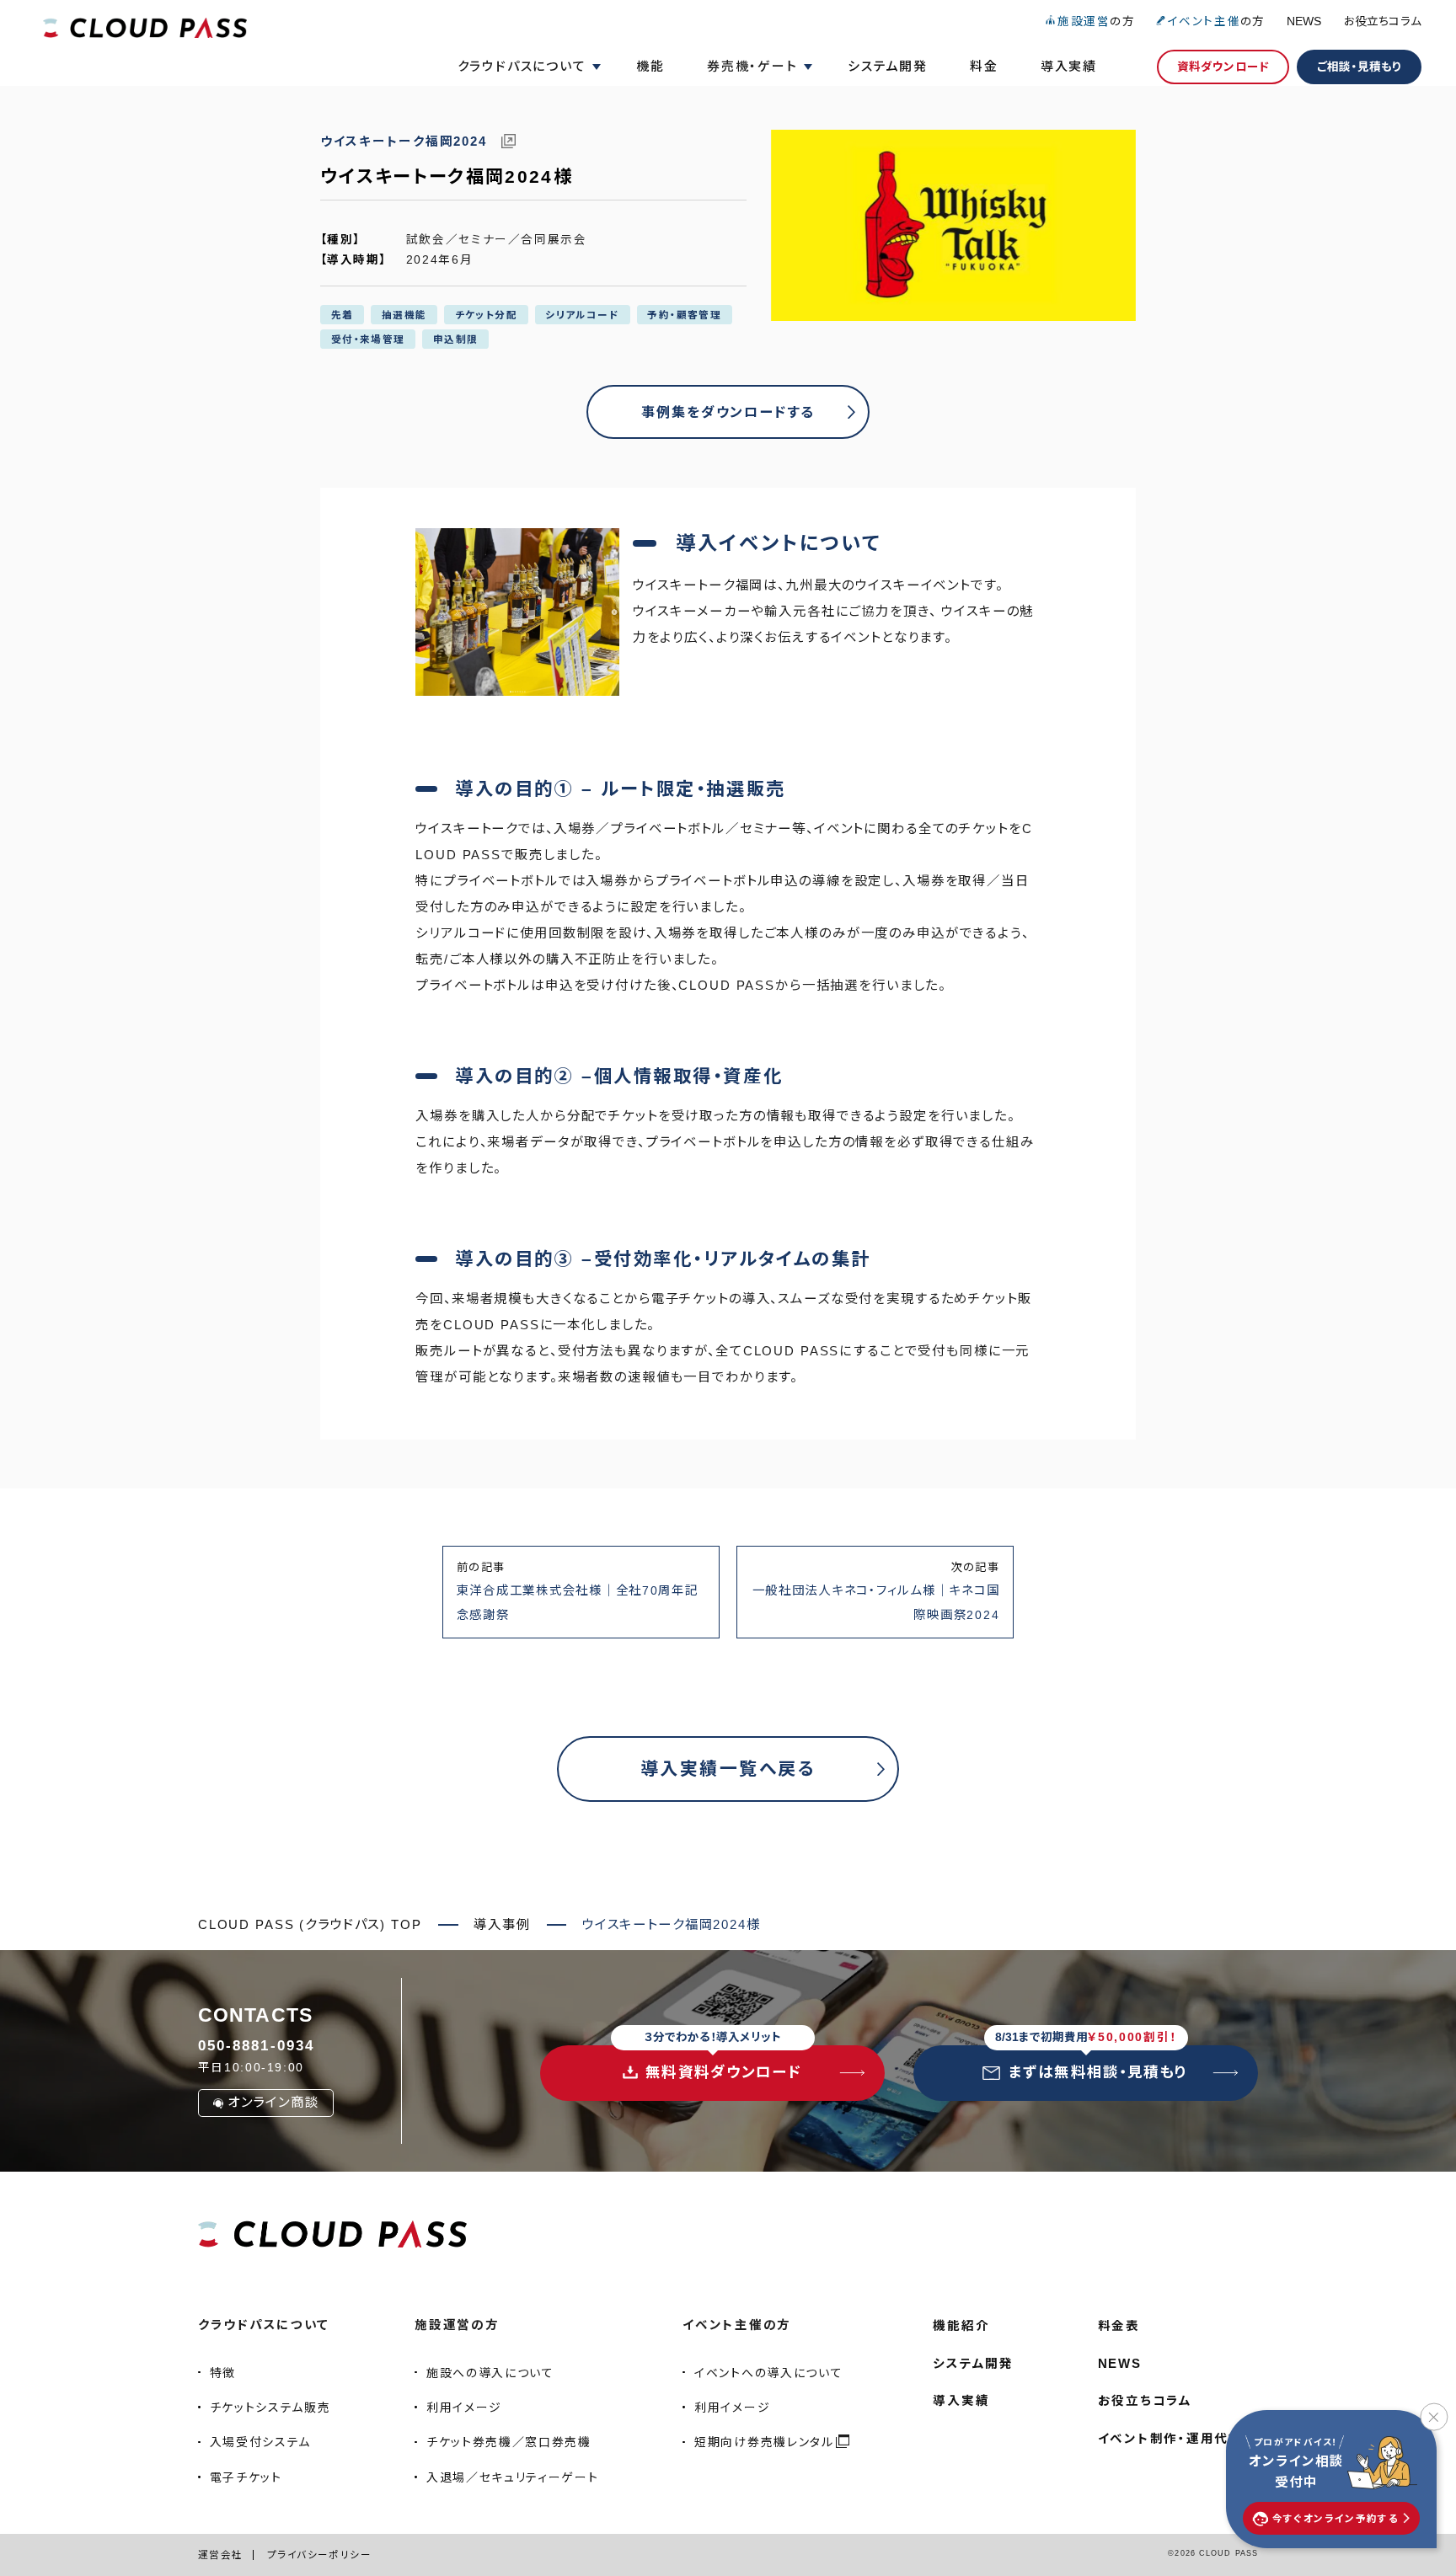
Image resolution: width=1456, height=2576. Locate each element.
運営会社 (221, 2555)
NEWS (1304, 21)
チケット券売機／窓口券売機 (509, 2442)
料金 (984, 66)
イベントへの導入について (768, 2373)
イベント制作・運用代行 (1170, 2439)
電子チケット (246, 2477)
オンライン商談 (273, 2102)
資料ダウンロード (1223, 67)
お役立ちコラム (1383, 21)
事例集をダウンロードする (728, 412)
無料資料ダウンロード (723, 2063)
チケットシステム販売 (270, 2408)
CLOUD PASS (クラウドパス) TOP (310, 1924)
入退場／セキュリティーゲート (512, 2477)
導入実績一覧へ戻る (728, 1769)
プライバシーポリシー (319, 2555)
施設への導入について (490, 2373)
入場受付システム (260, 2442)
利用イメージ (464, 2408)
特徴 (223, 2373)
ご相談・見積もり (1359, 67)
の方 (1095, 21)
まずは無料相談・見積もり (1092, 2063)
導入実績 (1069, 66)
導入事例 (502, 1924)
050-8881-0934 (256, 2045)
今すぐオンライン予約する (1336, 2518)
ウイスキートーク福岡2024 (406, 142)
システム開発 (888, 66)
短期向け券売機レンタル (764, 2442)
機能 (650, 66)
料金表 (1119, 2326)
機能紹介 (961, 2326)
